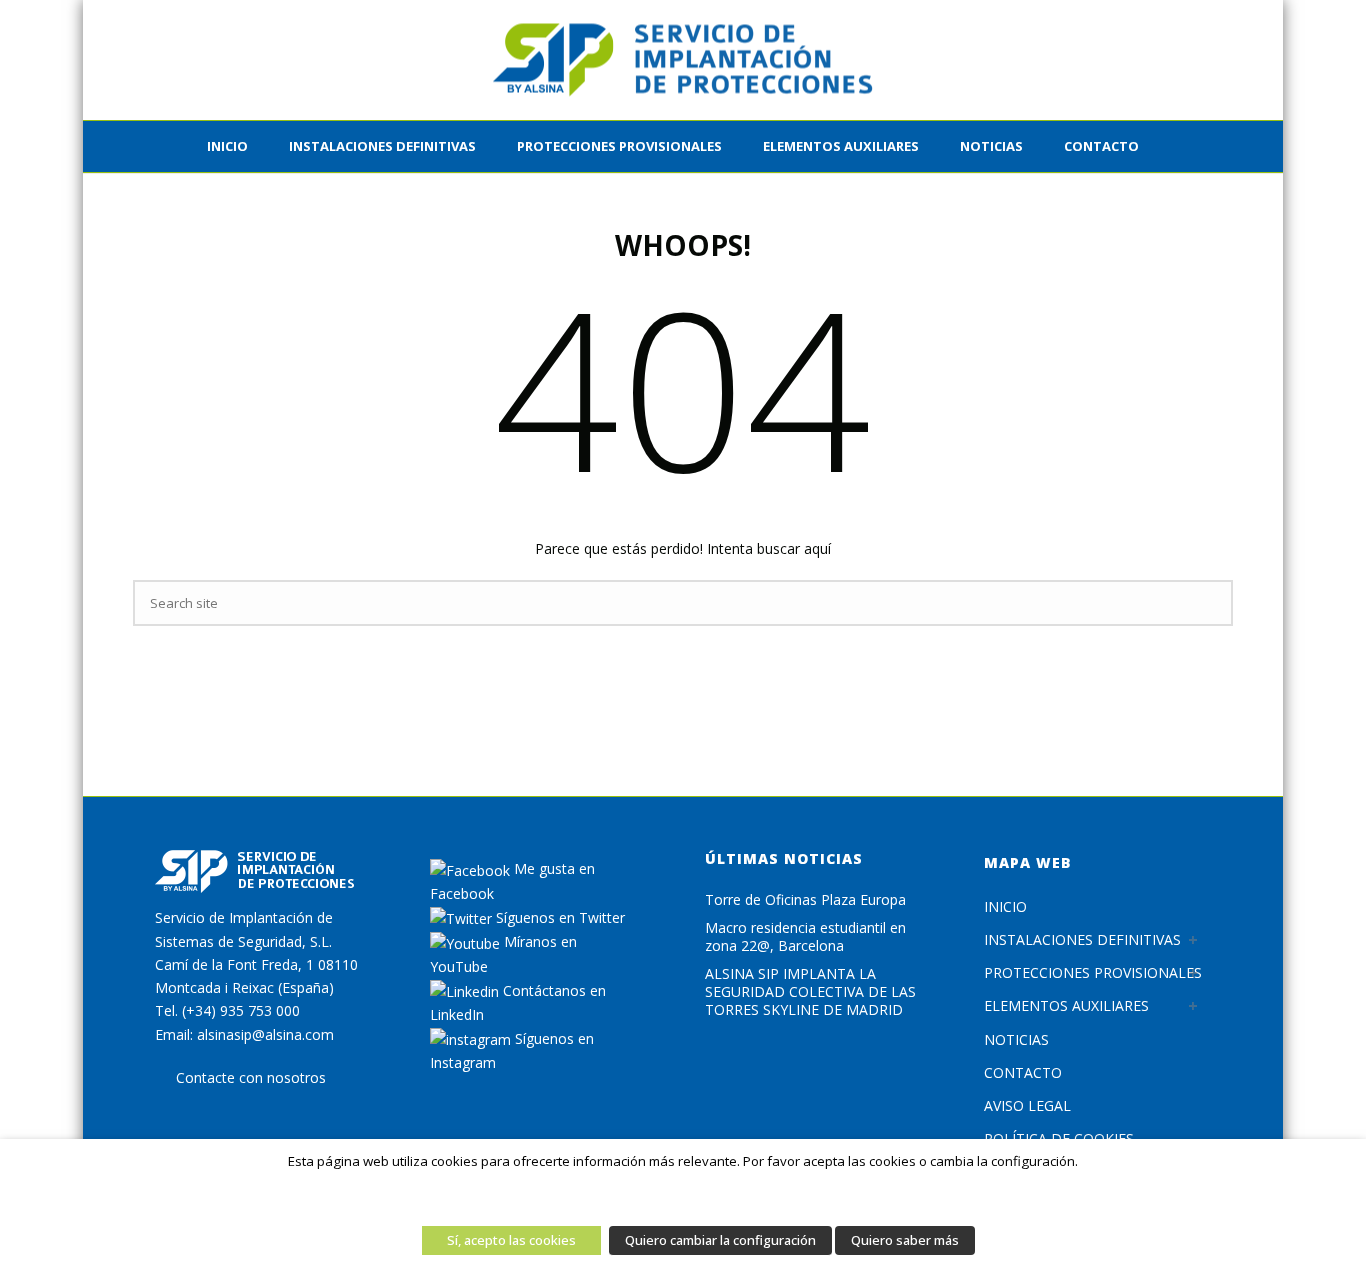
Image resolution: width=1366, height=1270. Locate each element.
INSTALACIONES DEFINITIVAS (382, 146)
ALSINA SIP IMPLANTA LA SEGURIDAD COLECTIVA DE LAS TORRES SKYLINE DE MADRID (810, 992)
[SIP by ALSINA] (683, 60)
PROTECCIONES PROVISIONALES (619, 146)
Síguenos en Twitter (558, 917)
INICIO (227, 146)
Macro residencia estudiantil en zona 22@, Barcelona (805, 937)
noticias (991, 146)
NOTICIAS (1016, 1039)
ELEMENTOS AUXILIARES (841, 146)
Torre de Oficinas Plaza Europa (805, 900)
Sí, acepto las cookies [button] (511, 1240)
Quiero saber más (905, 1240)
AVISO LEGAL (1027, 1105)
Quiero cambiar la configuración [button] (720, 1240)
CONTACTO (1101, 146)
